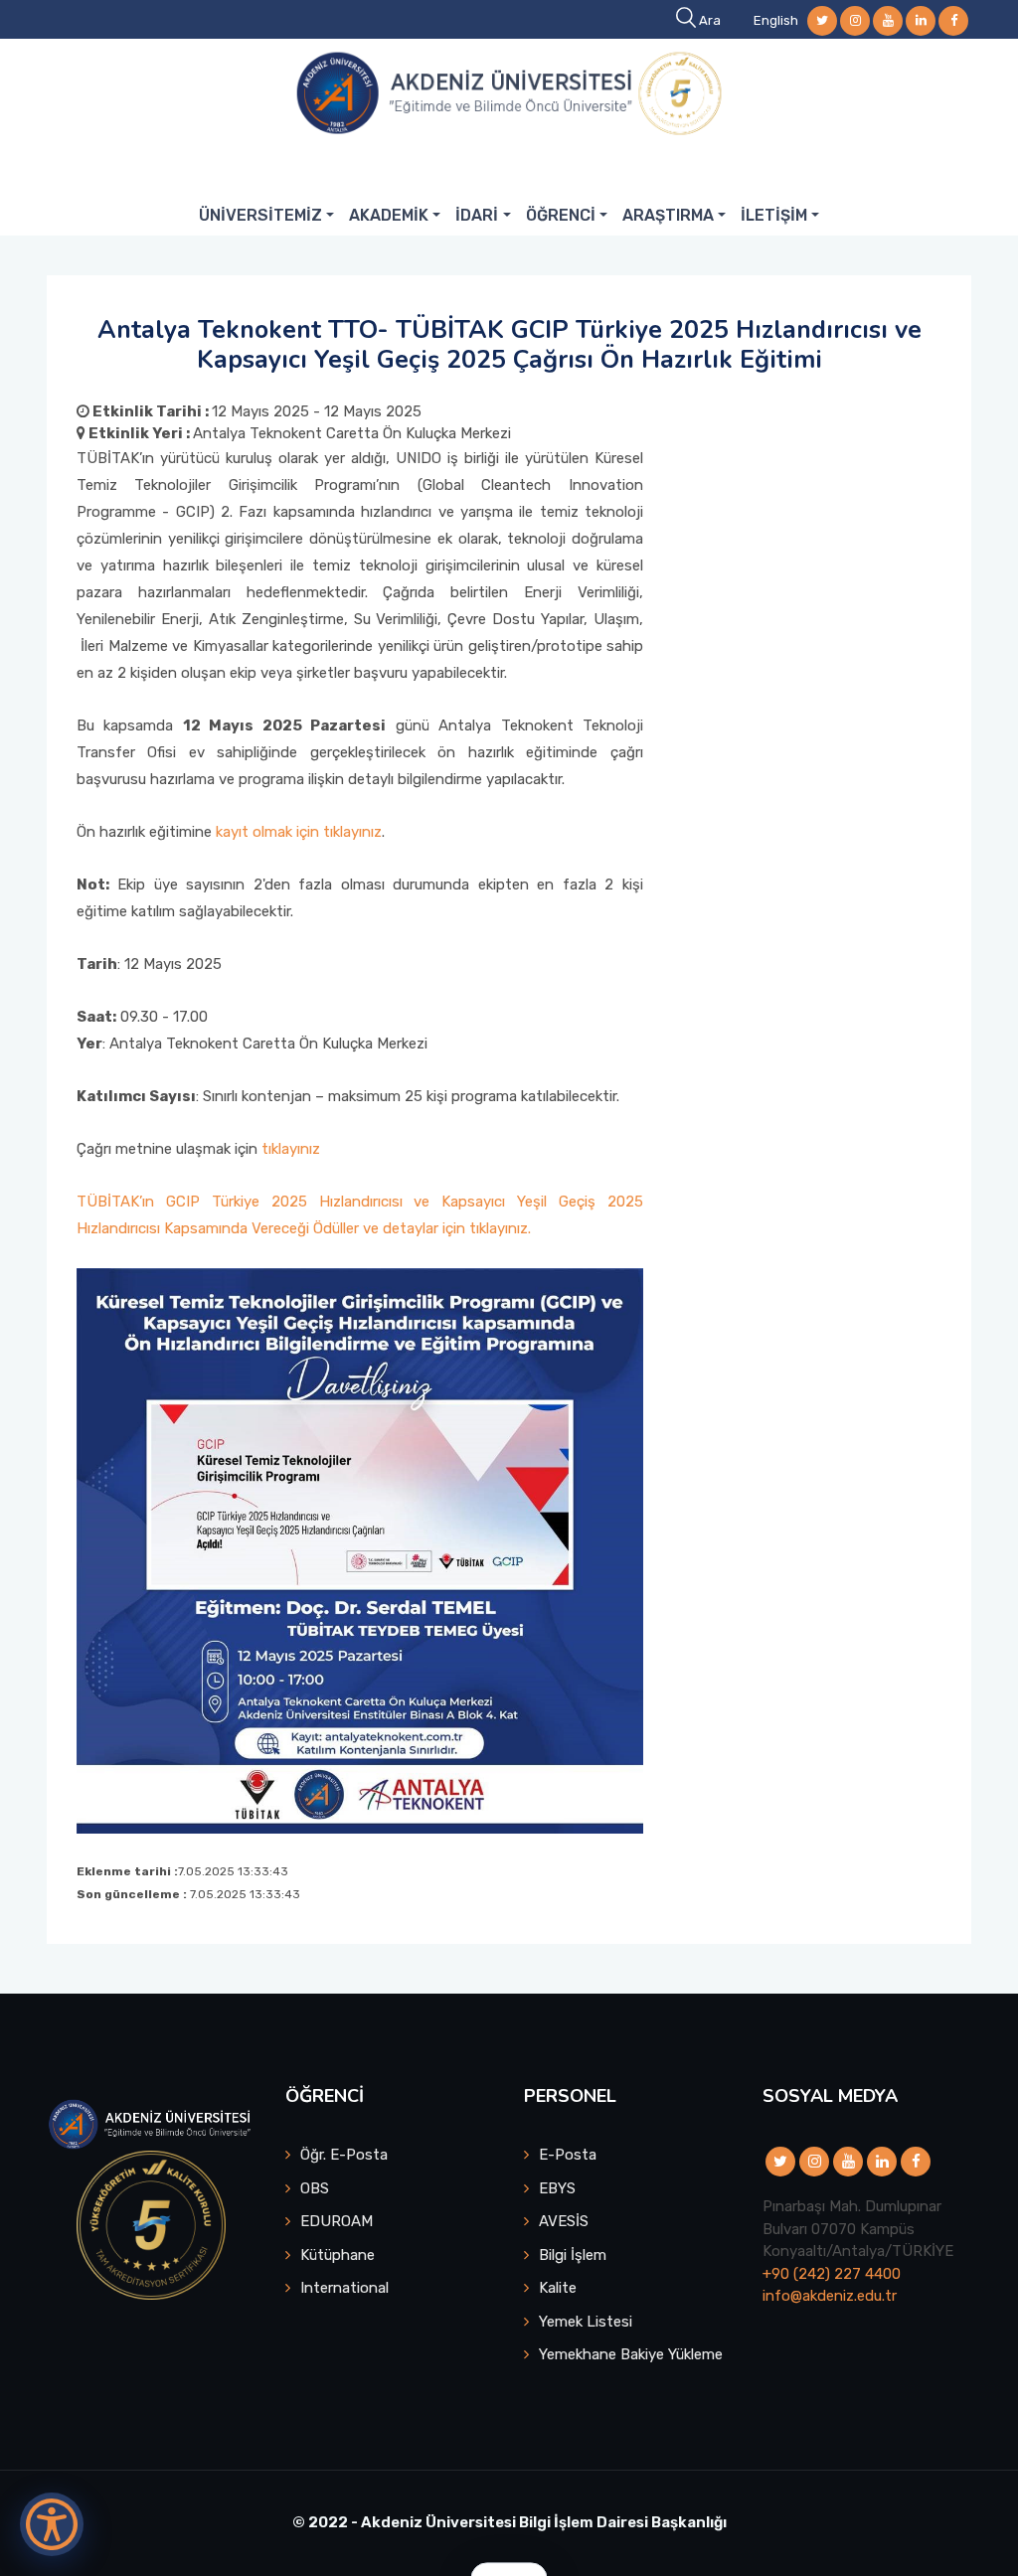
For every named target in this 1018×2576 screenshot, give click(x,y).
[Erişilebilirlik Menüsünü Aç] (52, 2524)
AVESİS (564, 2221)
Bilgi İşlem (573, 2255)
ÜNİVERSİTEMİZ (260, 215)
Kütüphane (338, 2255)
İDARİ (477, 215)
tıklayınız (291, 1149)
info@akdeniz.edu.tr (830, 2296)
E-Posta (568, 2155)
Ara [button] (710, 20)
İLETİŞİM (774, 215)
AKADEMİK (389, 215)
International (344, 2288)
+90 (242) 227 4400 (832, 2274)
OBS (315, 2188)
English (776, 20)
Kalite (558, 2288)
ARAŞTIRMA (668, 215)
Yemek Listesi (586, 2322)
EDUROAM (337, 2221)
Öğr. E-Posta (344, 2155)
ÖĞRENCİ (561, 215)
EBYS (557, 2188)
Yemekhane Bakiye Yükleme (631, 2354)
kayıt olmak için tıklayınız (299, 832)
